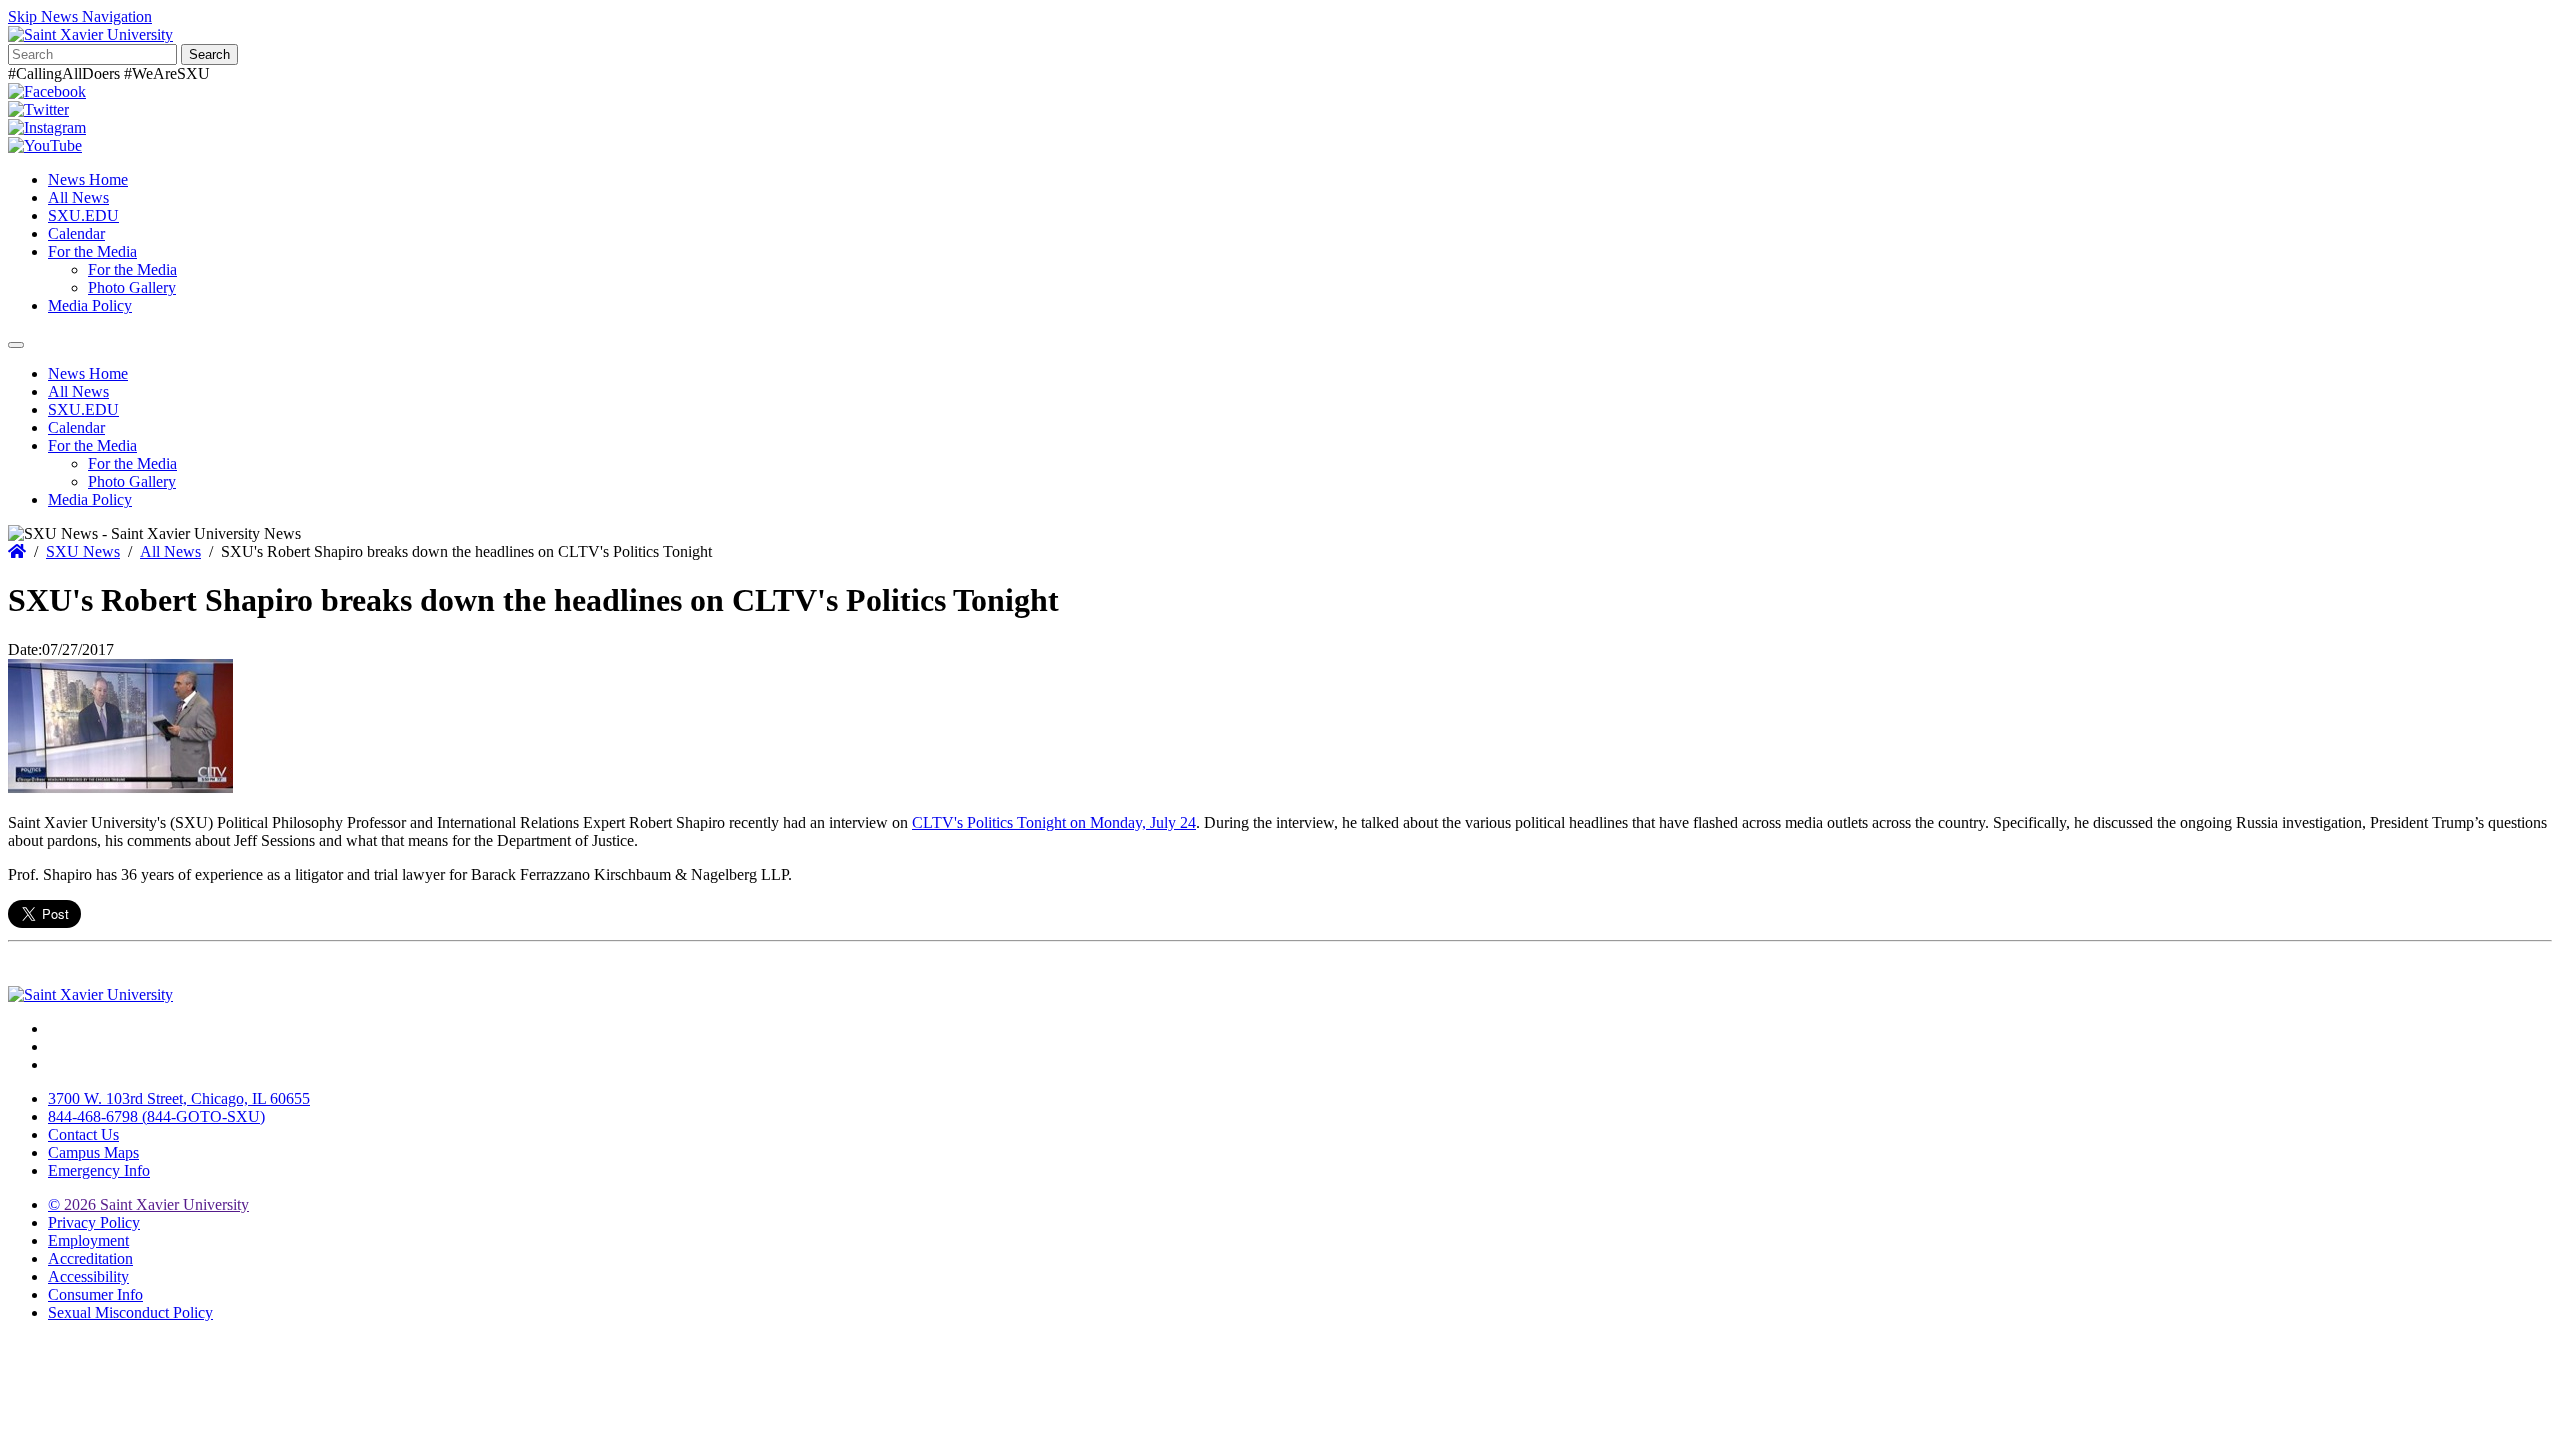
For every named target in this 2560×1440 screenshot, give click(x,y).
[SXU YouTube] (45, 145)
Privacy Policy (94, 1222)
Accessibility (88, 1276)
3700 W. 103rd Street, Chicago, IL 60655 (179, 1098)
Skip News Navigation (80, 16)
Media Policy (90, 305)
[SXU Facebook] (47, 91)
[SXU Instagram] (47, 127)
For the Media (92, 251)
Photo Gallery (132, 287)
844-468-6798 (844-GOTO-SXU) (156, 1116)
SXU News (83, 551)
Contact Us (83, 1134)
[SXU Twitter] (38, 109)
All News (78, 197)
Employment (88, 1240)
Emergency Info (99, 1170)
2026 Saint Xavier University (148, 1204)
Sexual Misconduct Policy (130, 1312)
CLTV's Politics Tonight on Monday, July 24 (1054, 822)
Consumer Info (95, 1294)
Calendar (76, 233)
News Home (88, 179)
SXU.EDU (83, 215)
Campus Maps (93, 1152)
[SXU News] (90, 34)
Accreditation (90, 1258)
